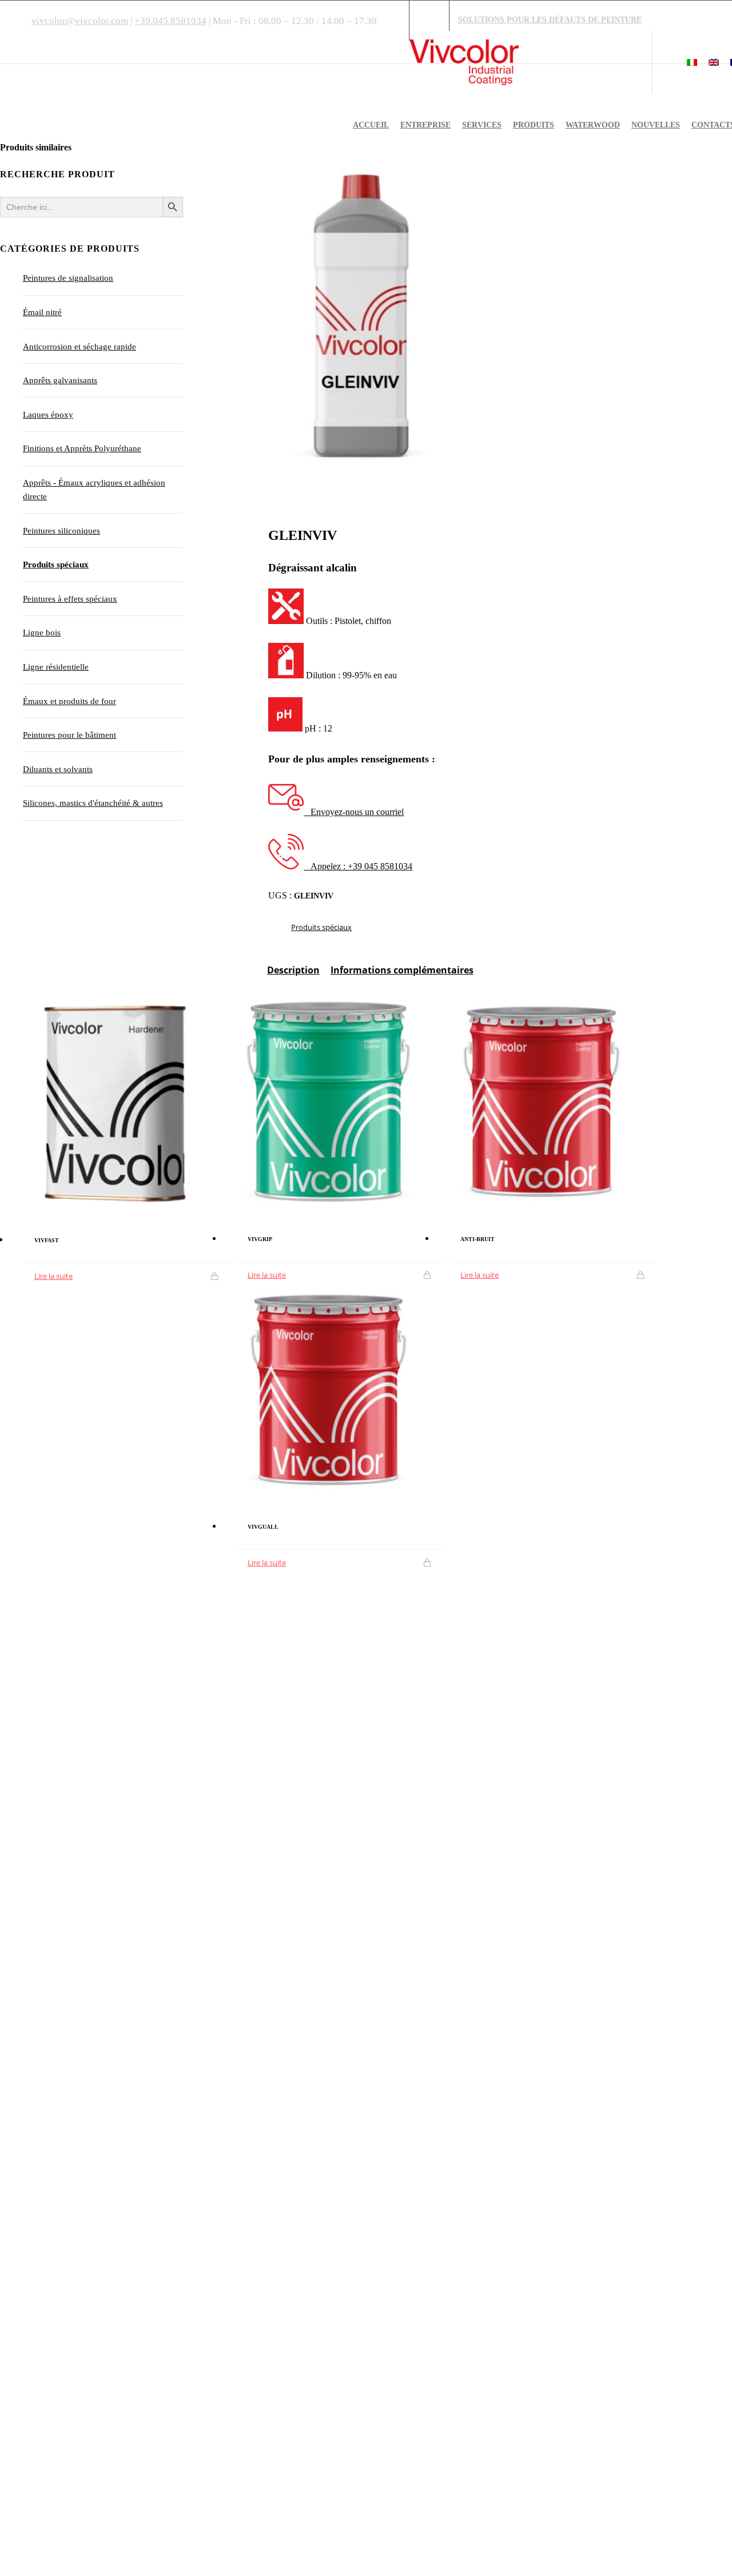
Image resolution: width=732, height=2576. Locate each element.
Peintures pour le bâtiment (69, 735)
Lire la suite (53, 1276)
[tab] (293, 975)
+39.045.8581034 (170, 21)
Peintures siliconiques (61, 531)
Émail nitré (42, 312)
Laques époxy (48, 415)
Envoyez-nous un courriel (354, 812)
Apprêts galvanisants (60, 380)
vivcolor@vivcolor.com (80, 21)
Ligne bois (42, 633)
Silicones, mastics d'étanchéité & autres (93, 803)
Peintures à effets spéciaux (70, 599)
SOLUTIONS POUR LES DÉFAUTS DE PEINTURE (550, 19)
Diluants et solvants (58, 769)
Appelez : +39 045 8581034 (358, 866)
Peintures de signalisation (68, 278)
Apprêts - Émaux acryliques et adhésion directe (94, 490)
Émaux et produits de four (69, 701)
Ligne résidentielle (56, 667)
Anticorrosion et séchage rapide (79, 347)
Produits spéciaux (321, 927)
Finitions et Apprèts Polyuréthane (82, 448)
